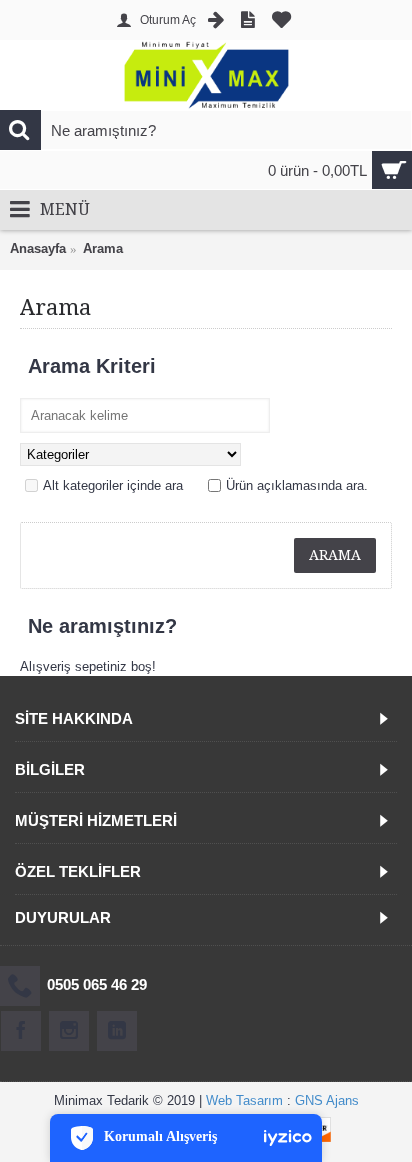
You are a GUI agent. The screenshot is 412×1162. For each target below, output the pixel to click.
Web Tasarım (244, 1100)
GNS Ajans (327, 1100)
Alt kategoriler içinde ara (113, 485)
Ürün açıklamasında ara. (297, 485)
